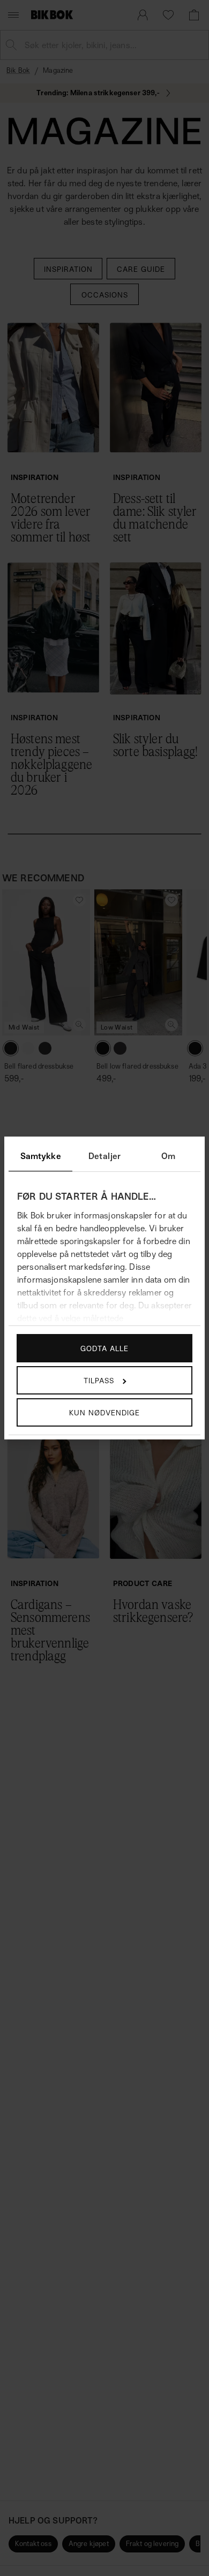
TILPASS (99, 1380)
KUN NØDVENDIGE (104, 1412)
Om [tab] (168, 1156)
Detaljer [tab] (104, 1156)
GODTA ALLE (104, 1348)
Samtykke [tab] (41, 1156)
